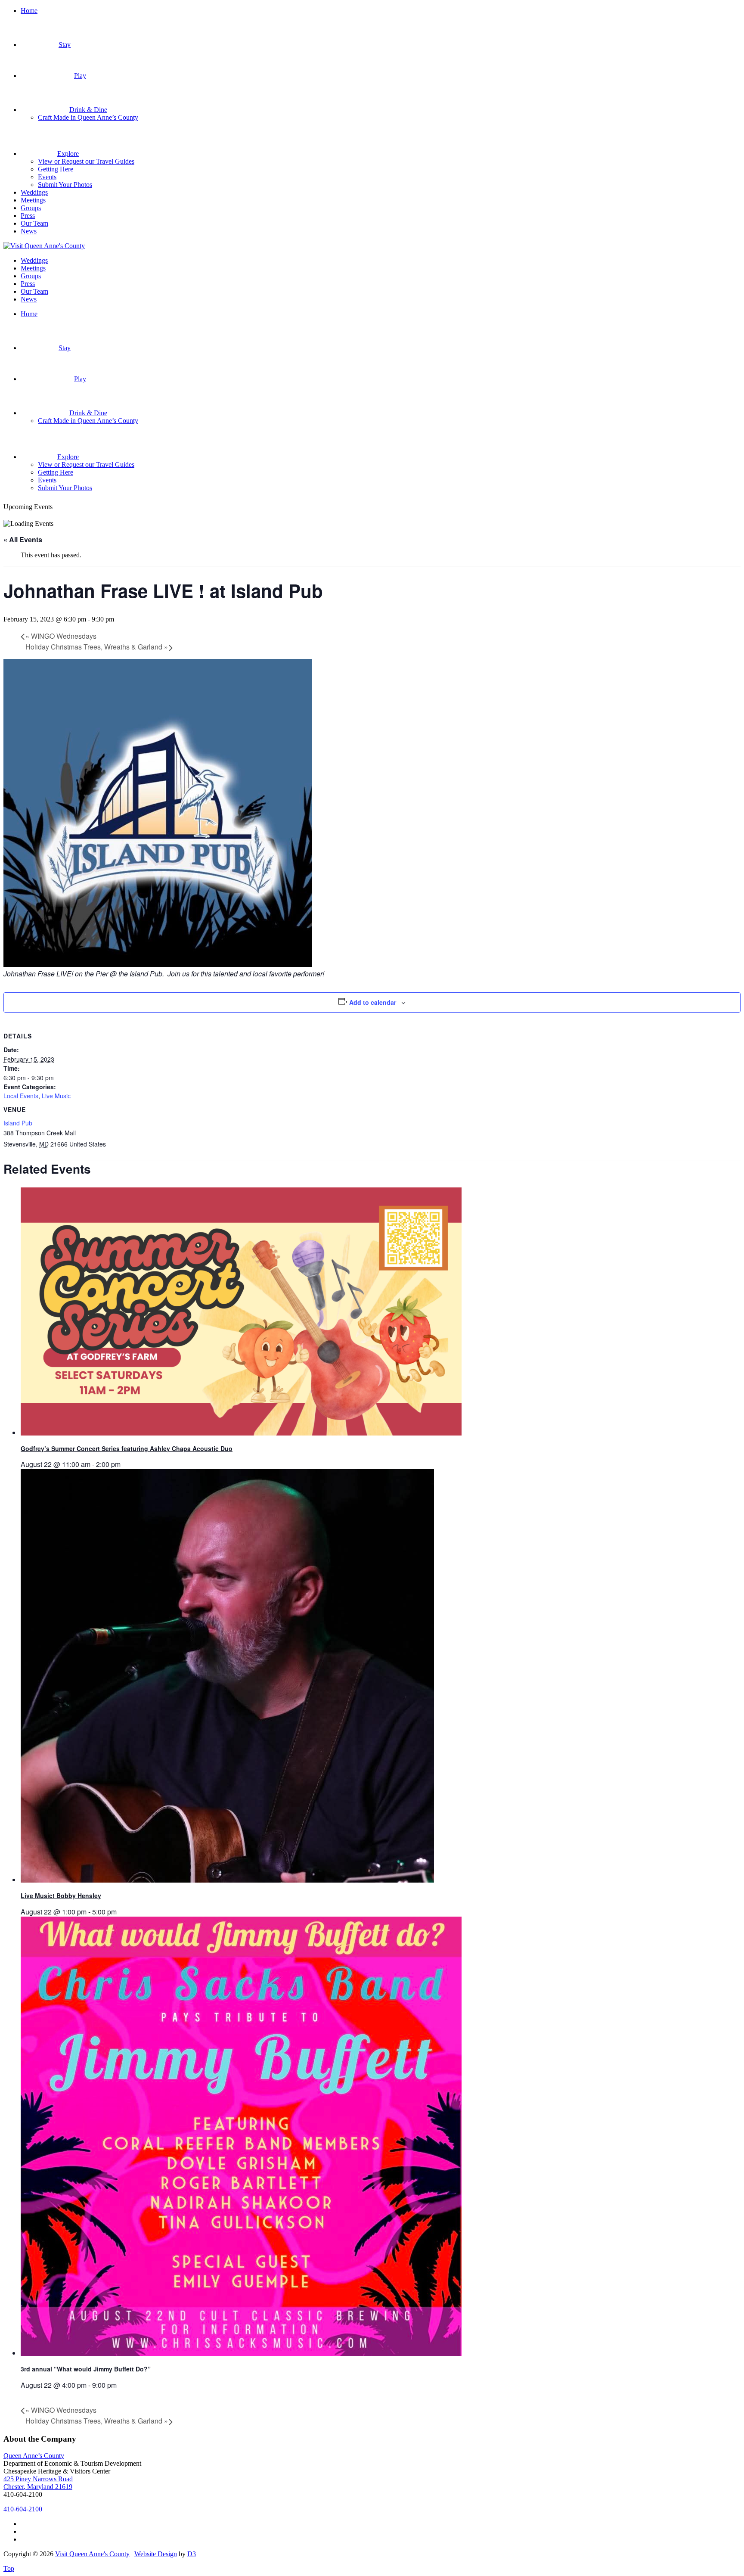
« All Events (23, 539)
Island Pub (18, 1123)
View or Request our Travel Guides (86, 161)
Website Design (156, 2554)
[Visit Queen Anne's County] (44, 246)
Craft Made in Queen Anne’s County (88, 117)
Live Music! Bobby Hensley (61, 1895)
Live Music (56, 1096)
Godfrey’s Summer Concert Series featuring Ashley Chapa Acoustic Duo (127, 1448)
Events (47, 177)
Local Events (21, 1096)
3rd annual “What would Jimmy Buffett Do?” (86, 2369)
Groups (31, 208)
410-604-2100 (23, 2509)
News (29, 231)
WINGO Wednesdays (61, 636)
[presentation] (241, 1433)
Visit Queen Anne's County (92, 2554)
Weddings (34, 192)
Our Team (34, 223)
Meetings (33, 200)
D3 (192, 2554)
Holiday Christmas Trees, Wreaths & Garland (97, 647)
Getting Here (56, 169)
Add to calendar (373, 1002)
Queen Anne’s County (34, 2456)
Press (28, 216)
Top (9, 2568)
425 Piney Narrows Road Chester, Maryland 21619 (38, 2483)
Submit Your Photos (65, 185)
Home (29, 11)
